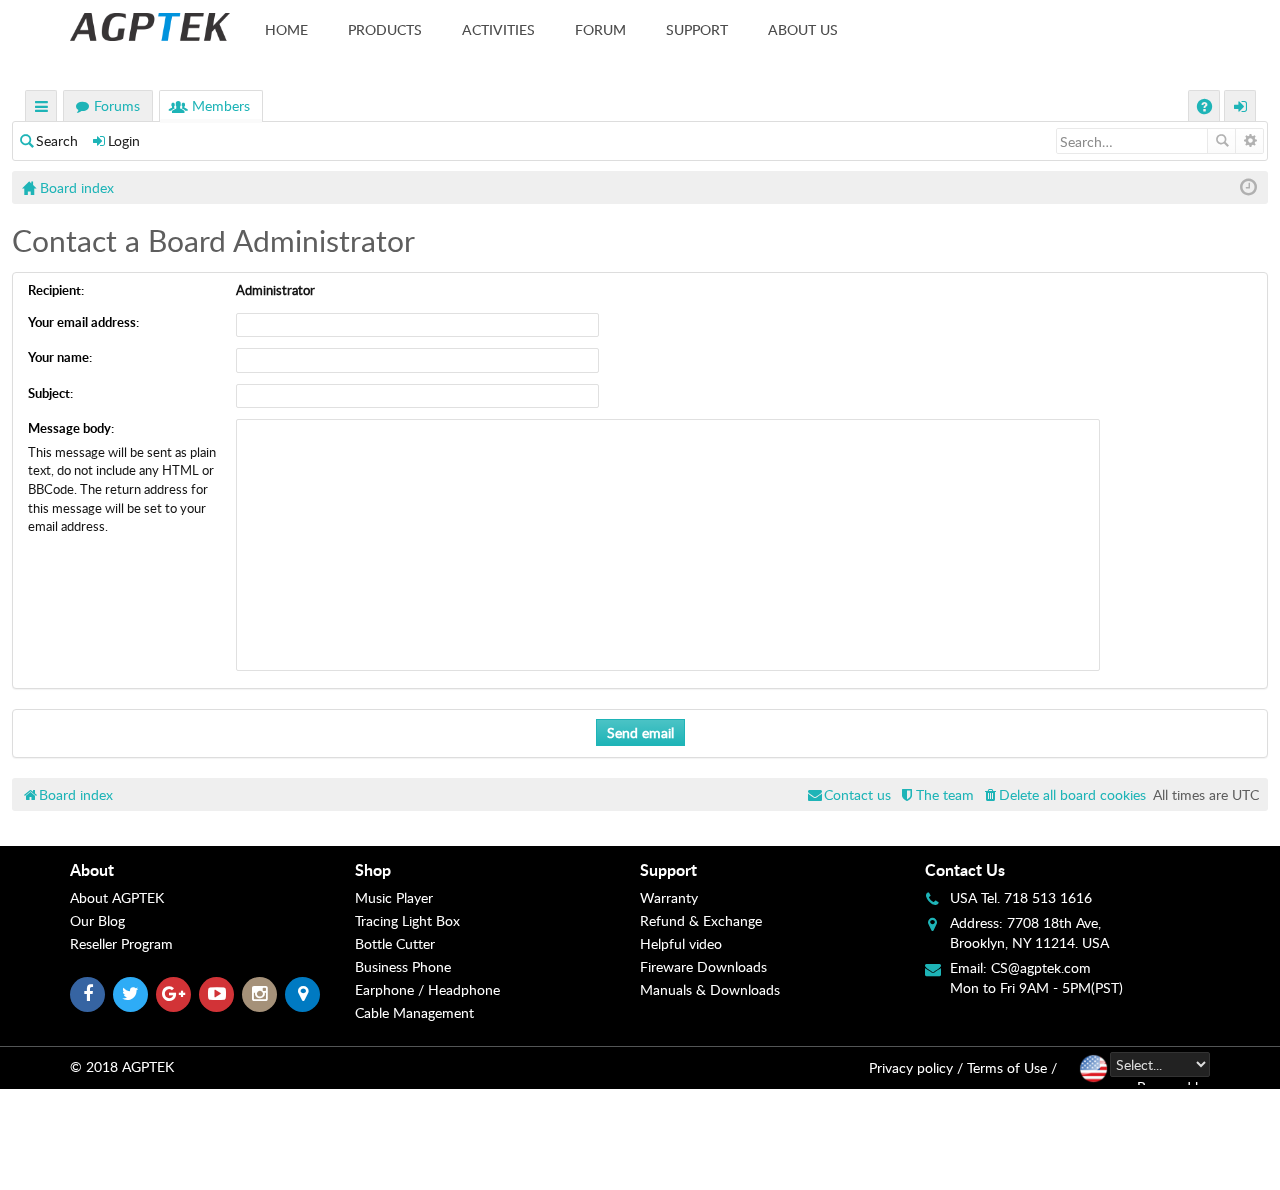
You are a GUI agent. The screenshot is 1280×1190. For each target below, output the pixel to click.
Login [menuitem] (1241, 108)
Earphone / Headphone (427, 989)
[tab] (212, 870)
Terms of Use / (1012, 1067)
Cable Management (414, 1012)
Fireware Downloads (703, 966)
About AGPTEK (117, 897)
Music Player (394, 897)
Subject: (50, 393)
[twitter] (130, 994)
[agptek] (150, 27)
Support (697, 29)
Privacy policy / (916, 1067)
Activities (498, 29)
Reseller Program (121, 943)
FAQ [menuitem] (1206, 108)
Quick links (42, 108)
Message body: (71, 428)
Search (57, 140)
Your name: (60, 357)
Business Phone (403, 966)
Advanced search (1249, 141)
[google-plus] (173, 994)
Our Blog (97, 920)
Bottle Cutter (395, 943)
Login (124, 140)
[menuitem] (1063, 794)
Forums (117, 105)
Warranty (669, 897)
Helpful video (681, 943)
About (92, 869)
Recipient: (56, 290)
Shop (373, 869)
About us (803, 29)
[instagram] (259, 994)
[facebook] (87, 994)
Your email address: (83, 322)
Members (221, 105)
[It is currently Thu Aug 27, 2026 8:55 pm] (1248, 187)
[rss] (302, 994)
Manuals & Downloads (710, 989)
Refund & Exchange (701, 920)
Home (286, 29)
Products (385, 29)
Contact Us (965, 869)
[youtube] (216, 994)
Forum (600, 29)
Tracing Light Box (407, 920)
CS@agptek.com (1041, 967)
